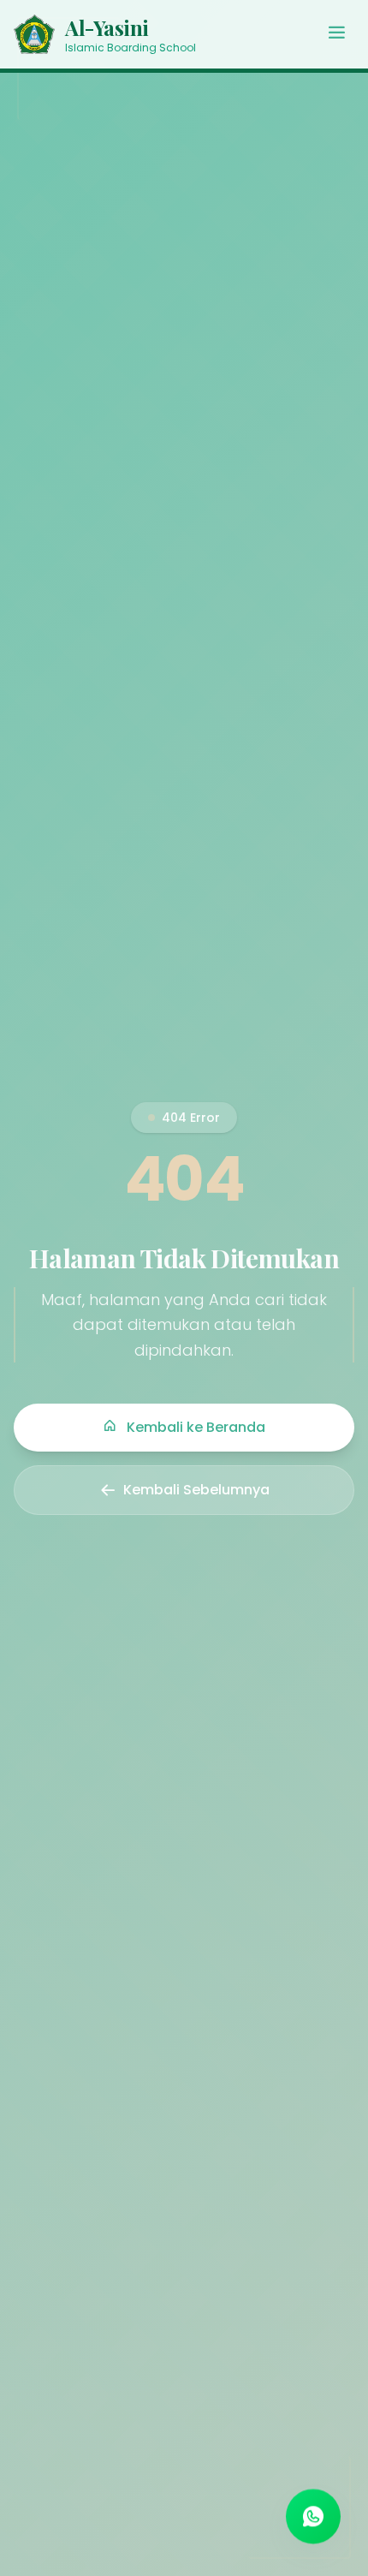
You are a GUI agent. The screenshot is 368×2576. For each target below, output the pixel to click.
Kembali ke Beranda (194, 1427)
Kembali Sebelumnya (196, 1490)
